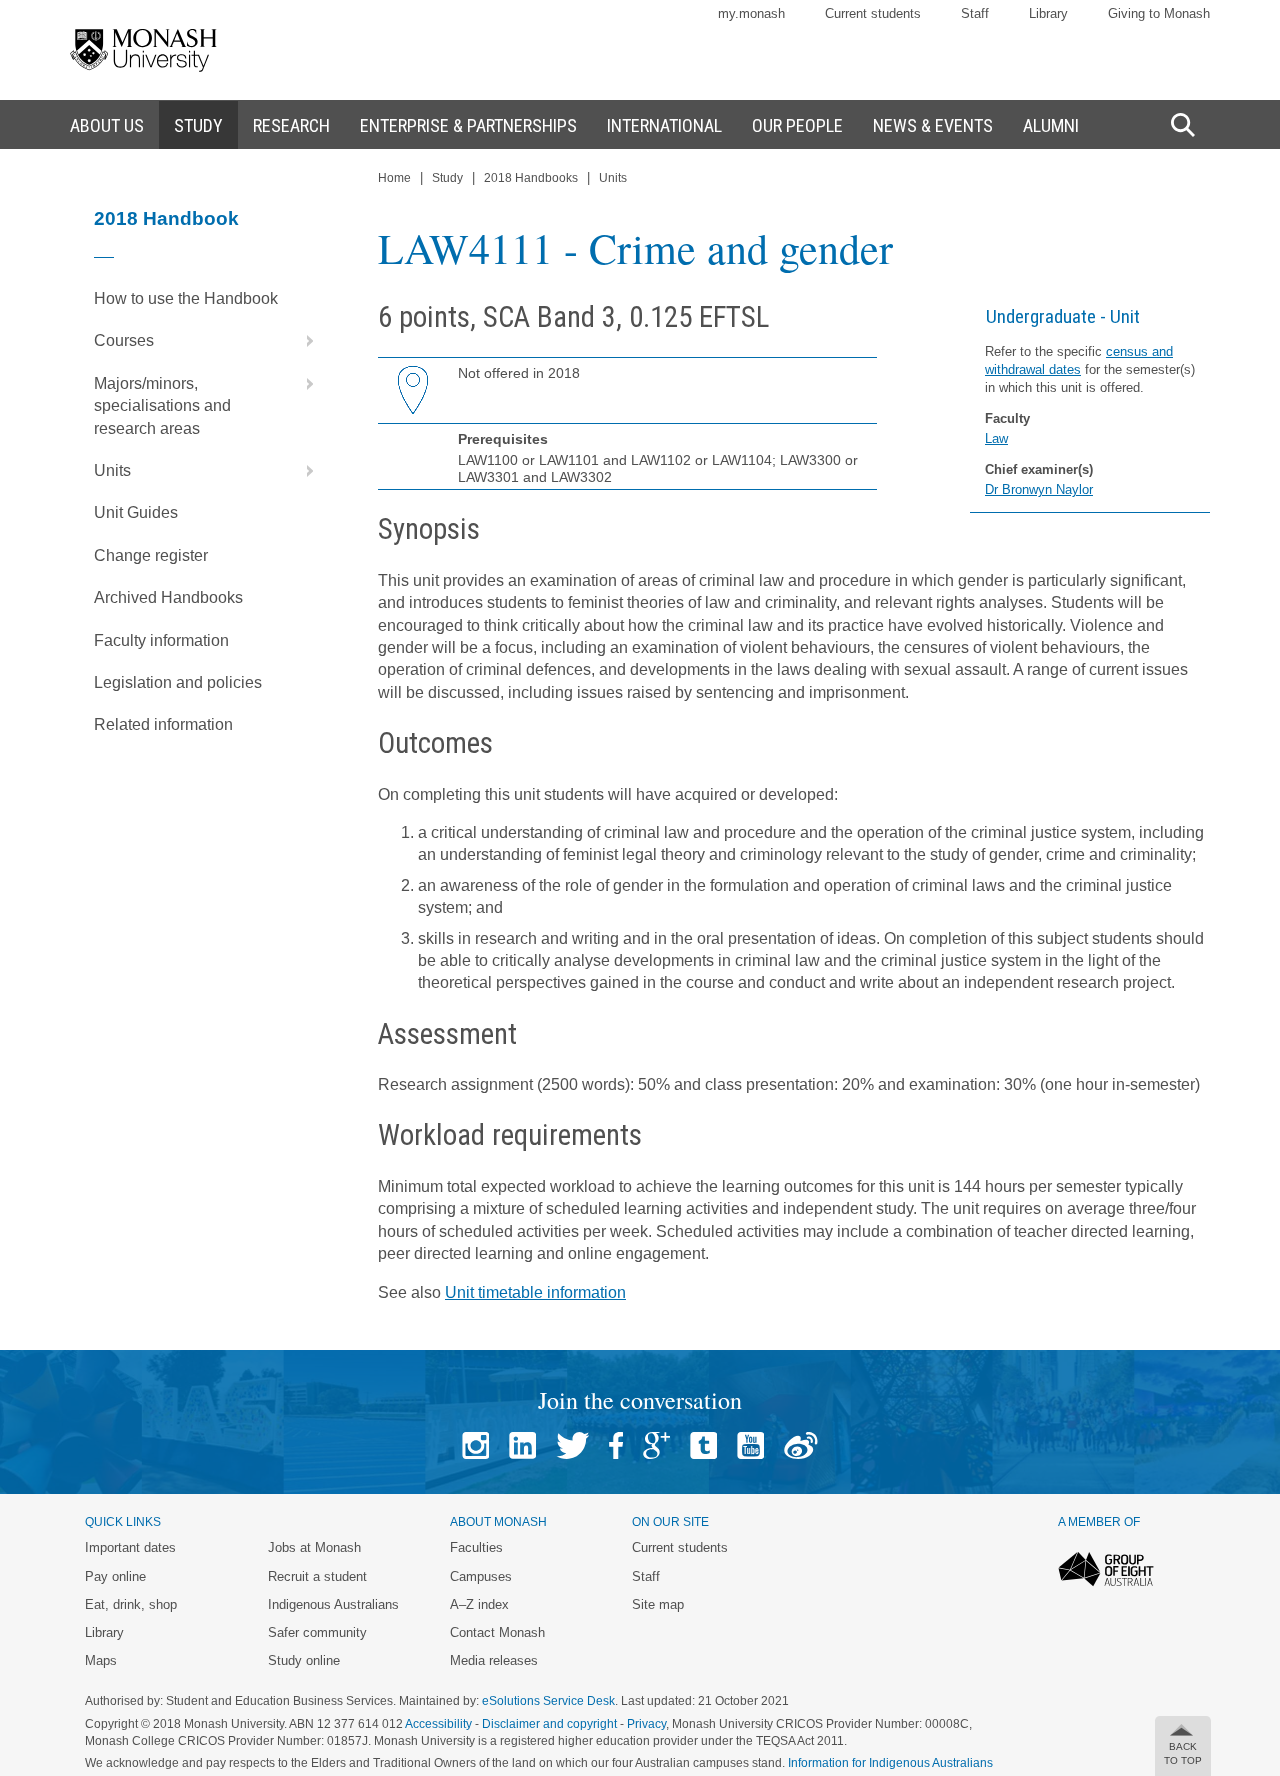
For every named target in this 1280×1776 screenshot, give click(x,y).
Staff (975, 13)
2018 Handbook (166, 218)
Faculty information (161, 640)
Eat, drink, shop (131, 1604)
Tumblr (703, 1445)
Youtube (750, 1445)
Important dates (130, 1547)
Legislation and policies (178, 682)
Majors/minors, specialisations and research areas (162, 406)
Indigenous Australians (333, 1604)
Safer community (317, 1632)
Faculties (476, 1547)
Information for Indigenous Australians (890, 1763)
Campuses (481, 1576)
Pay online (115, 1576)
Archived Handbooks (168, 597)
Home (394, 178)
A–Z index (479, 1604)
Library (1048, 13)
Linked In (522, 1445)
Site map (658, 1604)
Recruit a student (317, 1576)
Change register (151, 555)
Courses (124, 340)
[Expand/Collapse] (302, 341)
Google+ (656, 1445)
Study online (304, 1660)
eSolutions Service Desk (548, 1701)
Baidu (801, 1445)
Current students (873, 13)
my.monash (751, 13)
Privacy (646, 1724)
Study (447, 178)
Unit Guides (136, 512)
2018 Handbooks (531, 178)
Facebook (616, 1445)
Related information (163, 724)
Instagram (475, 1445)
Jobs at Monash (314, 1547)
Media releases (494, 1660)
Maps (101, 1660)
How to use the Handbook (186, 298)
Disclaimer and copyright (549, 1724)
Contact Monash (497, 1632)
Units (112, 470)
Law (996, 438)
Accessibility (438, 1724)
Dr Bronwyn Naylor (1039, 489)
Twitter (572, 1445)
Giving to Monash (1159, 13)
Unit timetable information (535, 1292)
